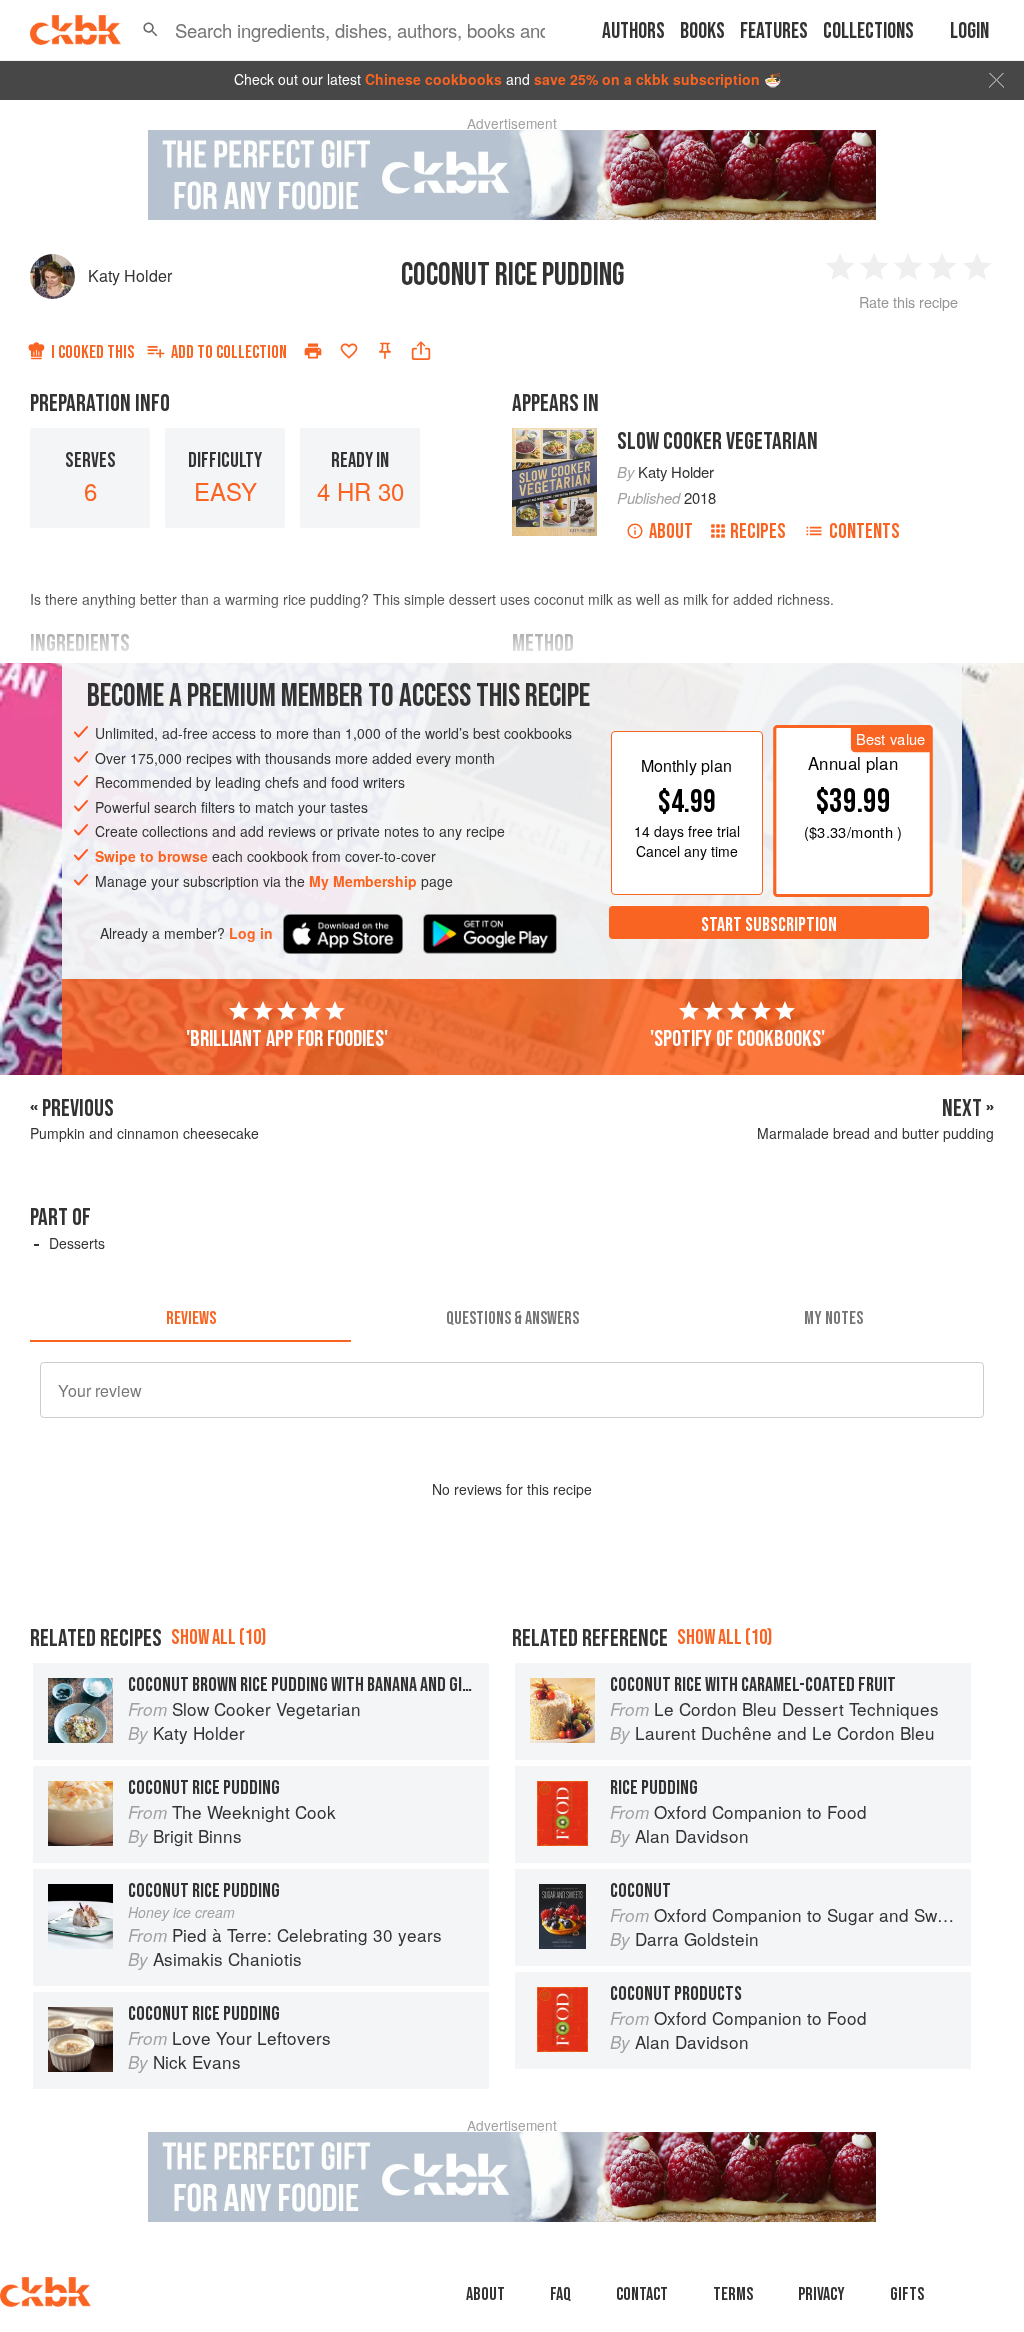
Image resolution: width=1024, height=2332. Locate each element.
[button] (150, 30)
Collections (868, 31)
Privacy (821, 2294)
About (671, 531)
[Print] (313, 351)
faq (560, 2294)
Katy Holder (130, 275)
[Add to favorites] (349, 351)
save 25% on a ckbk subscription (647, 79)
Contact (642, 2294)
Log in (251, 933)
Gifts (907, 2294)
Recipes (758, 531)
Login (969, 31)
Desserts (77, 1243)
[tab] (190, 1318)
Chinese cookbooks (433, 79)
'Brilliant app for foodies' (287, 1039)
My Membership (363, 881)
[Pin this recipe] (385, 351)
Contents (864, 531)
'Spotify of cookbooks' (737, 1039)
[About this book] (554, 437)
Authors (633, 31)
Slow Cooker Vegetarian (717, 441)
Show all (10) (218, 1637)
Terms (733, 2294)
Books (702, 31)
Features (774, 31)
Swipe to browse (151, 856)
